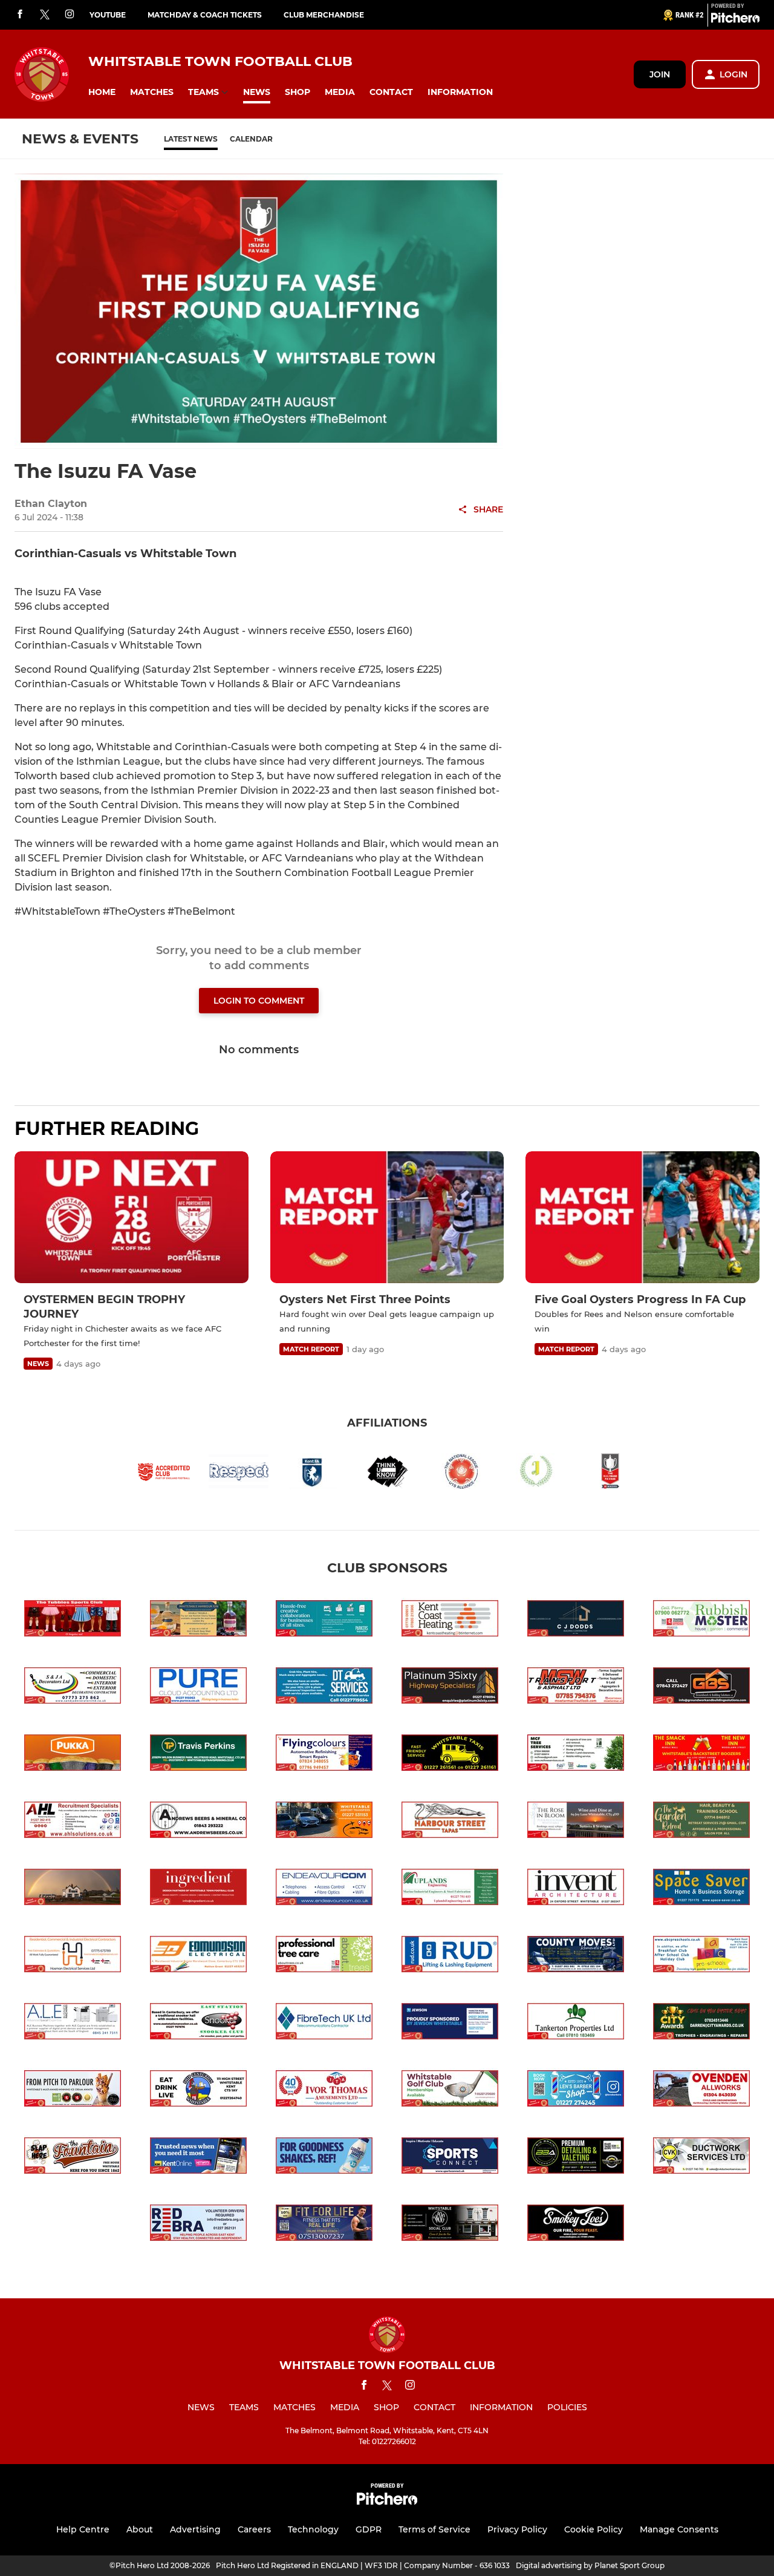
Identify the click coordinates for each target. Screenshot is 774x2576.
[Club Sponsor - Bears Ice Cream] (73, 2091)
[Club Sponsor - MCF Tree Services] (576, 1755)
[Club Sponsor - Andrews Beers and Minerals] (198, 1822)
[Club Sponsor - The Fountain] (73, 2158)
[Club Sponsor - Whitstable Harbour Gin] (198, 1620)
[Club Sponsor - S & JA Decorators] (73, 1688)
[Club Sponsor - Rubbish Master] (701, 1620)
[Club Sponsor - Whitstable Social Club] (450, 2225)
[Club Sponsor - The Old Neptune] (73, 1889)
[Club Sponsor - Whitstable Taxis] (450, 1755)
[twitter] (45, 15)
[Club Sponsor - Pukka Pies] (73, 1755)
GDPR (369, 2529)
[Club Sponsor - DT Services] (324, 1688)
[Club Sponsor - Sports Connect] (450, 2158)
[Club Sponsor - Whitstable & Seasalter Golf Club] (450, 2091)
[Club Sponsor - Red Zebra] (198, 2225)
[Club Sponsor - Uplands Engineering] (450, 1889)
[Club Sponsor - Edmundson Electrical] (198, 1956)
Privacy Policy (517, 2529)
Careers (254, 2529)
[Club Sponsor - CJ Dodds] (576, 1620)
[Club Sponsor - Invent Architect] (576, 1889)
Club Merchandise (324, 15)
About (140, 2529)
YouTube (108, 15)
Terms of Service (434, 2529)
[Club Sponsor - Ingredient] (198, 1889)
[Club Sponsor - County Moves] (576, 1956)
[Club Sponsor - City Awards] (701, 2023)
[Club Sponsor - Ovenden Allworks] (701, 2091)
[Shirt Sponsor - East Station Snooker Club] (198, 2023)
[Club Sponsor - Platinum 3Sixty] (450, 1688)
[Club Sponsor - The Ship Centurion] (198, 2091)
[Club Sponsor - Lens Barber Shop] (576, 2091)
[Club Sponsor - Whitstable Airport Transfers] (324, 1822)
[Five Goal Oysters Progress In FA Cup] (642, 1217)
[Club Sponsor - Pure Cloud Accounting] (198, 1688)
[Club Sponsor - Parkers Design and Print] (324, 1620)
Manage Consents (679, 2529)
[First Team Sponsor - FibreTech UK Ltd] (324, 2023)
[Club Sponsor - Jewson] (450, 2023)
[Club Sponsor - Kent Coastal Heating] (450, 1620)
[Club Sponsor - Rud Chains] (450, 1956)
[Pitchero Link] (735, 20)
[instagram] (70, 15)
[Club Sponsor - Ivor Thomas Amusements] (324, 2091)
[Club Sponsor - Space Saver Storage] (701, 1889)
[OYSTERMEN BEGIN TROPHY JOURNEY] (132, 1217)
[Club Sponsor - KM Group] (198, 2158)
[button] (102, 92)
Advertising (195, 2529)
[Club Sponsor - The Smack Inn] (701, 1755)
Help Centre (83, 2529)
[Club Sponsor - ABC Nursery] (701, 1956)
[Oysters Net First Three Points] (387, 1217)
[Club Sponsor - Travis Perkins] (198, 1755)
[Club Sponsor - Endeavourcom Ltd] (324, 1889)
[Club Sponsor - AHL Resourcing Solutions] (73, 1822)
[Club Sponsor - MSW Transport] (576, 1688)
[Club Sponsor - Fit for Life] (324, 2225)
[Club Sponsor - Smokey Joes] (576, 2225)
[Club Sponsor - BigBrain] (576, 2158)
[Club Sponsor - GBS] (701, 1688)
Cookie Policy (594, 2529)
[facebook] (20, 15)
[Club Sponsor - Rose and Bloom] (576, 1822)
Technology (313, 2529)
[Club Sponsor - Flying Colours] (324, 1755)
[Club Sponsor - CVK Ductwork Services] (701, 2158)
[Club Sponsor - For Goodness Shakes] (324, 2158)
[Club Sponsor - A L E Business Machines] (73, 2023)
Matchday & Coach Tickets (205, 15)
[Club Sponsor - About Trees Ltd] (324, 1956)
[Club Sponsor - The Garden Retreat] (701, 1822)
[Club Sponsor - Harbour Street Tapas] (450, 1822)
